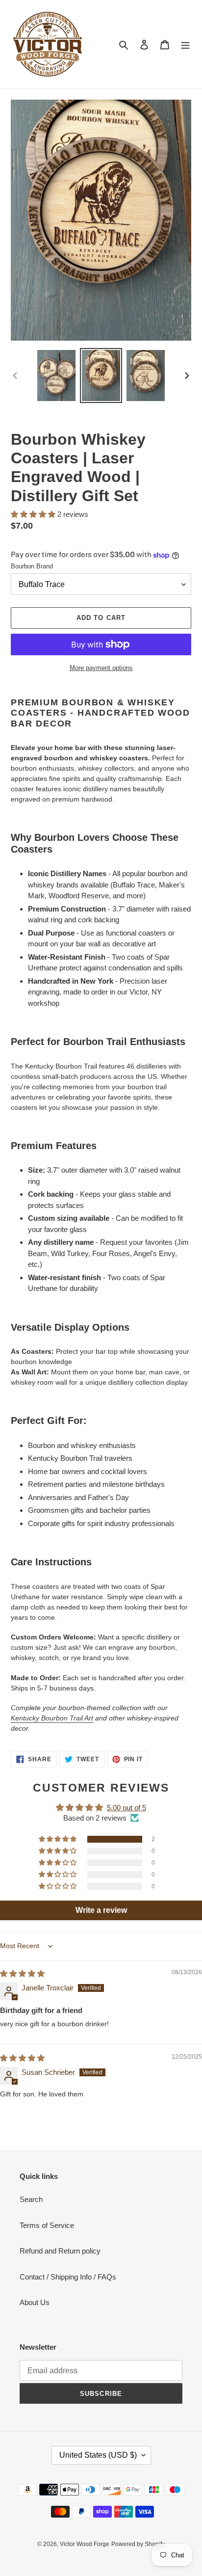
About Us (35, 2302)
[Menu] (185, 44)
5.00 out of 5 (126, 1808)
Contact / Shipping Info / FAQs (68, 2277)
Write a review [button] (101, 1910)
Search (31, 2199)
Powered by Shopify (138, 2544)
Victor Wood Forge (85, 2544)
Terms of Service (47, 2225)
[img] (22, 1973)
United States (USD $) (98, 2455)
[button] (34, 514)
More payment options (101, 668)
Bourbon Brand (32, 566)
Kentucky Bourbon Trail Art (52, 1718)
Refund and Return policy (60, 2251)
